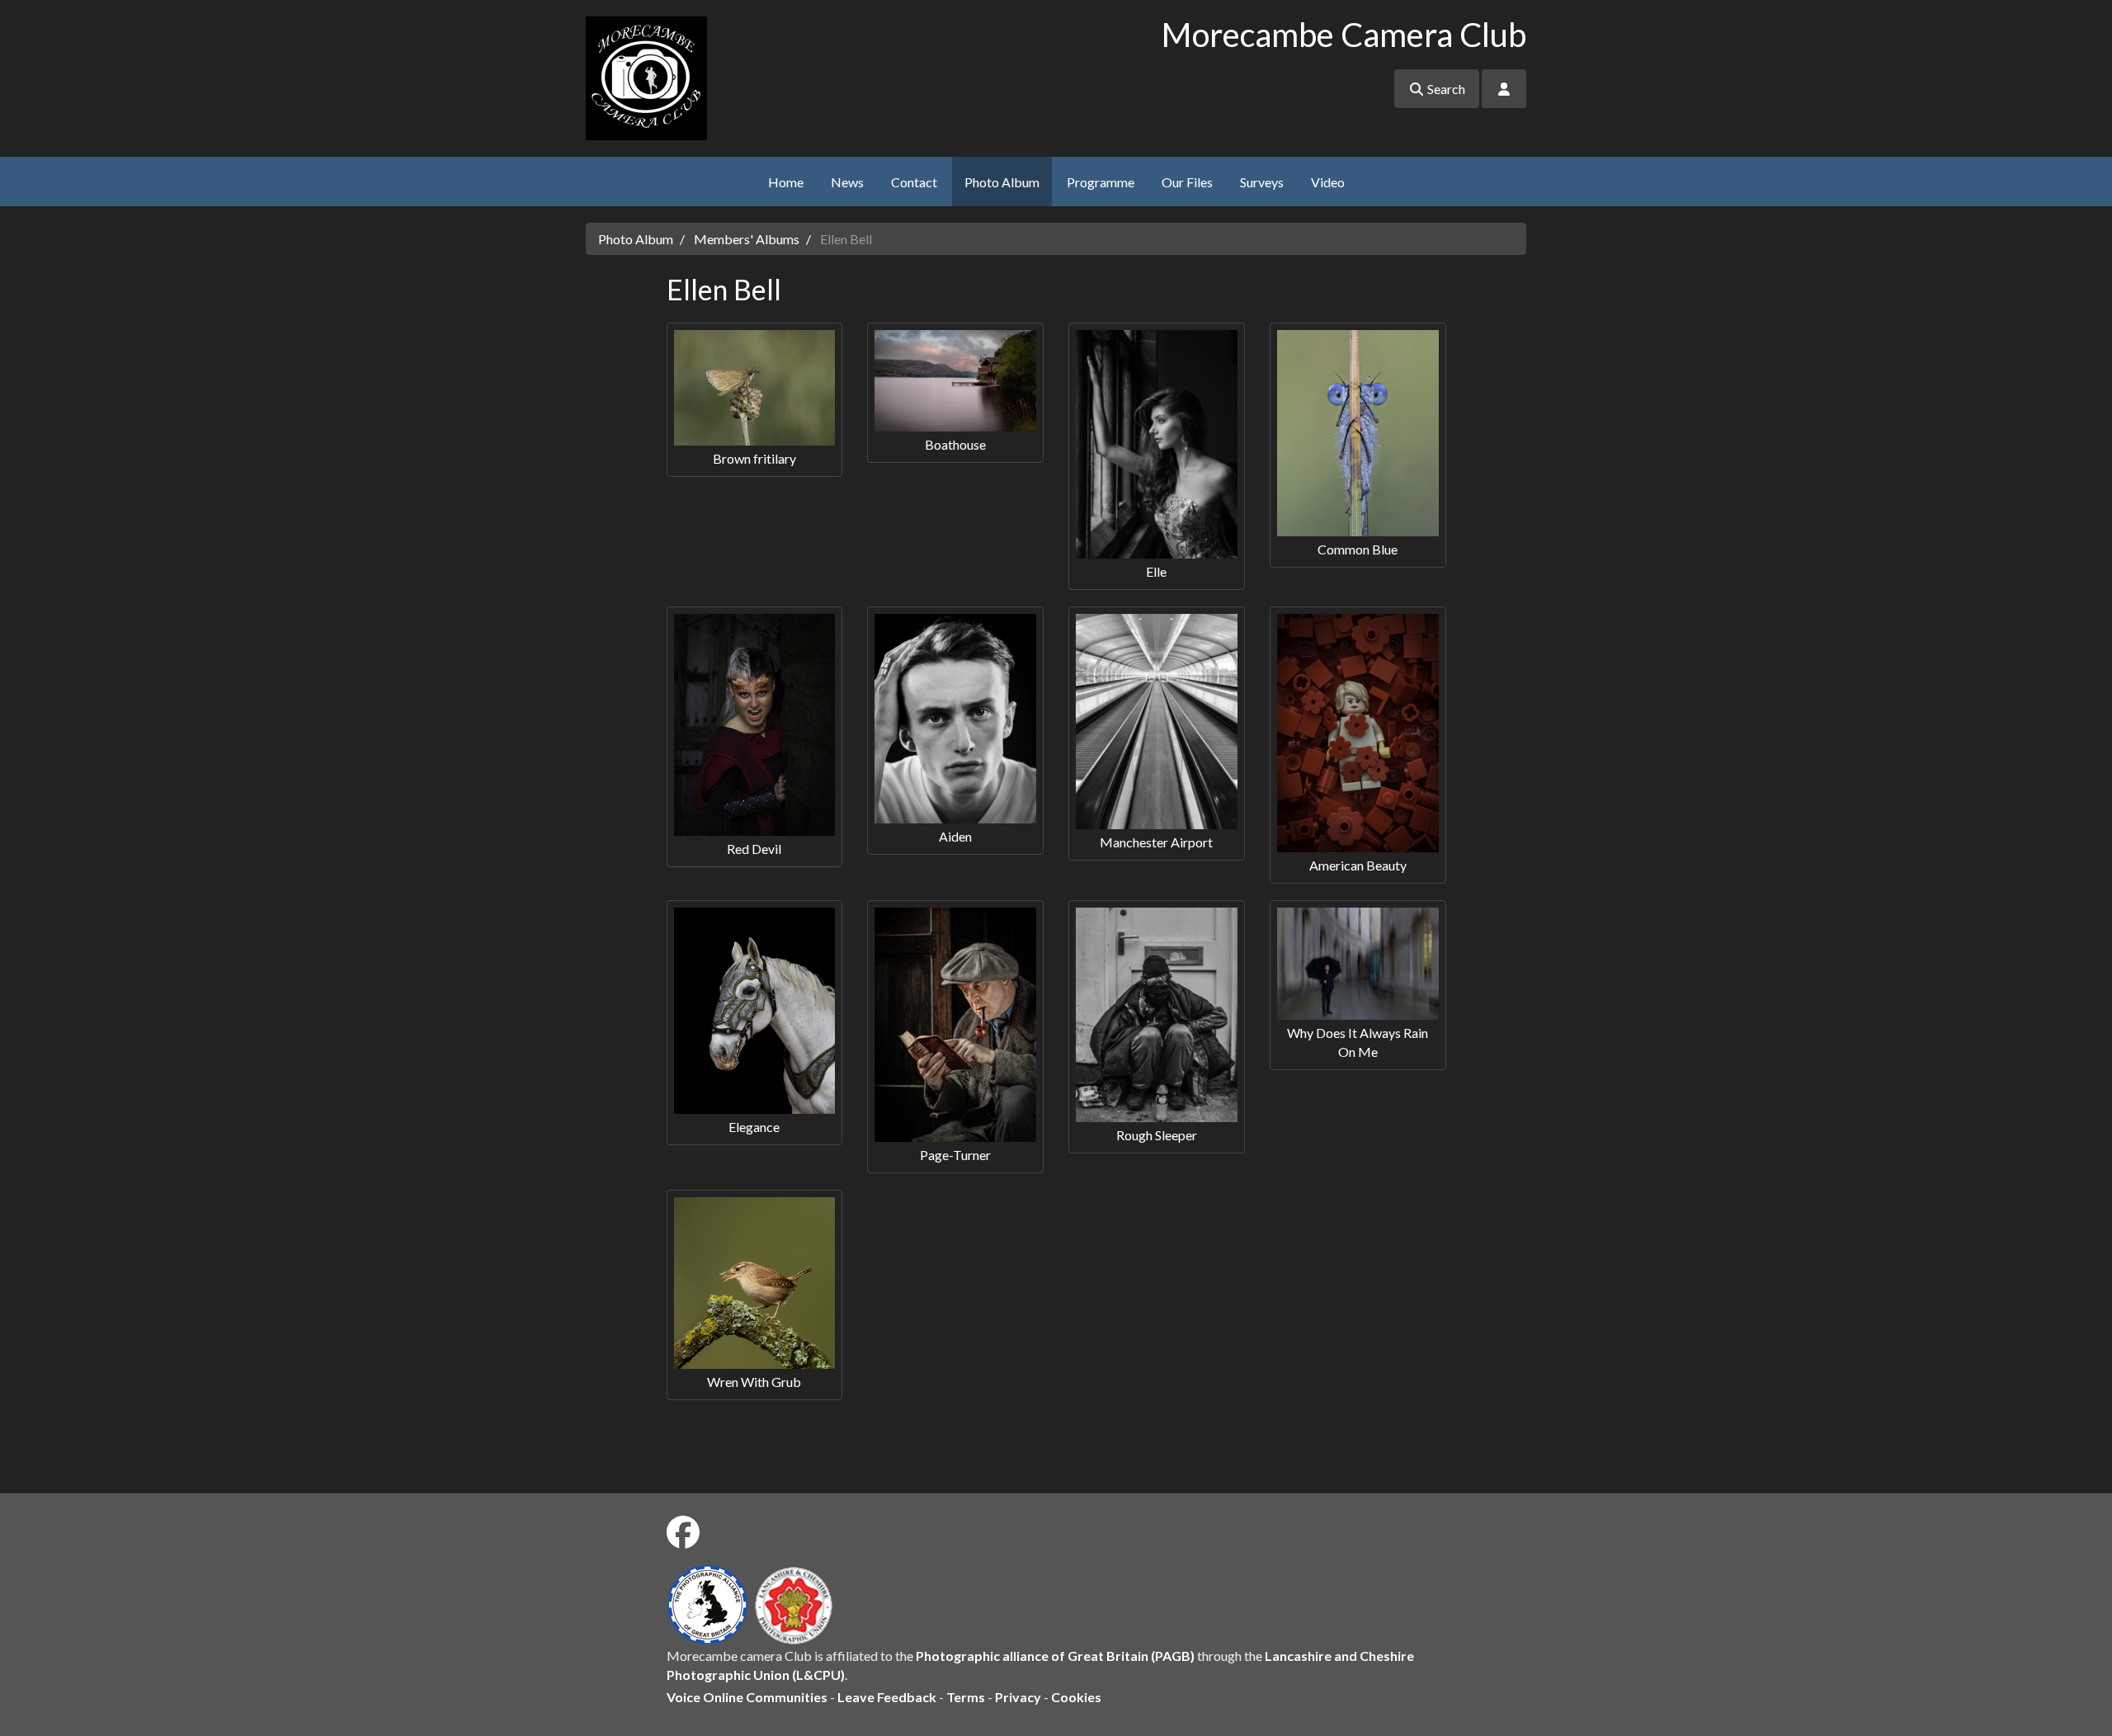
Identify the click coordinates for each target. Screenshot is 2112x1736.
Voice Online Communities (747, 1697)
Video (1328, 182)
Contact (914, 182)
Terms (966, 1697)
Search (1445, 89)
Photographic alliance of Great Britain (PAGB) (1055, 1656)
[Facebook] (683, 1532)
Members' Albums (747, 239)
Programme (1101, 182)
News (847, 182)
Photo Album (1002, 182)
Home (786, 182)
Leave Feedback (887, 1697)
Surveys (1262, 182)
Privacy (1018, 1697)
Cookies (1076, 1697)
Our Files (1187, 182)
